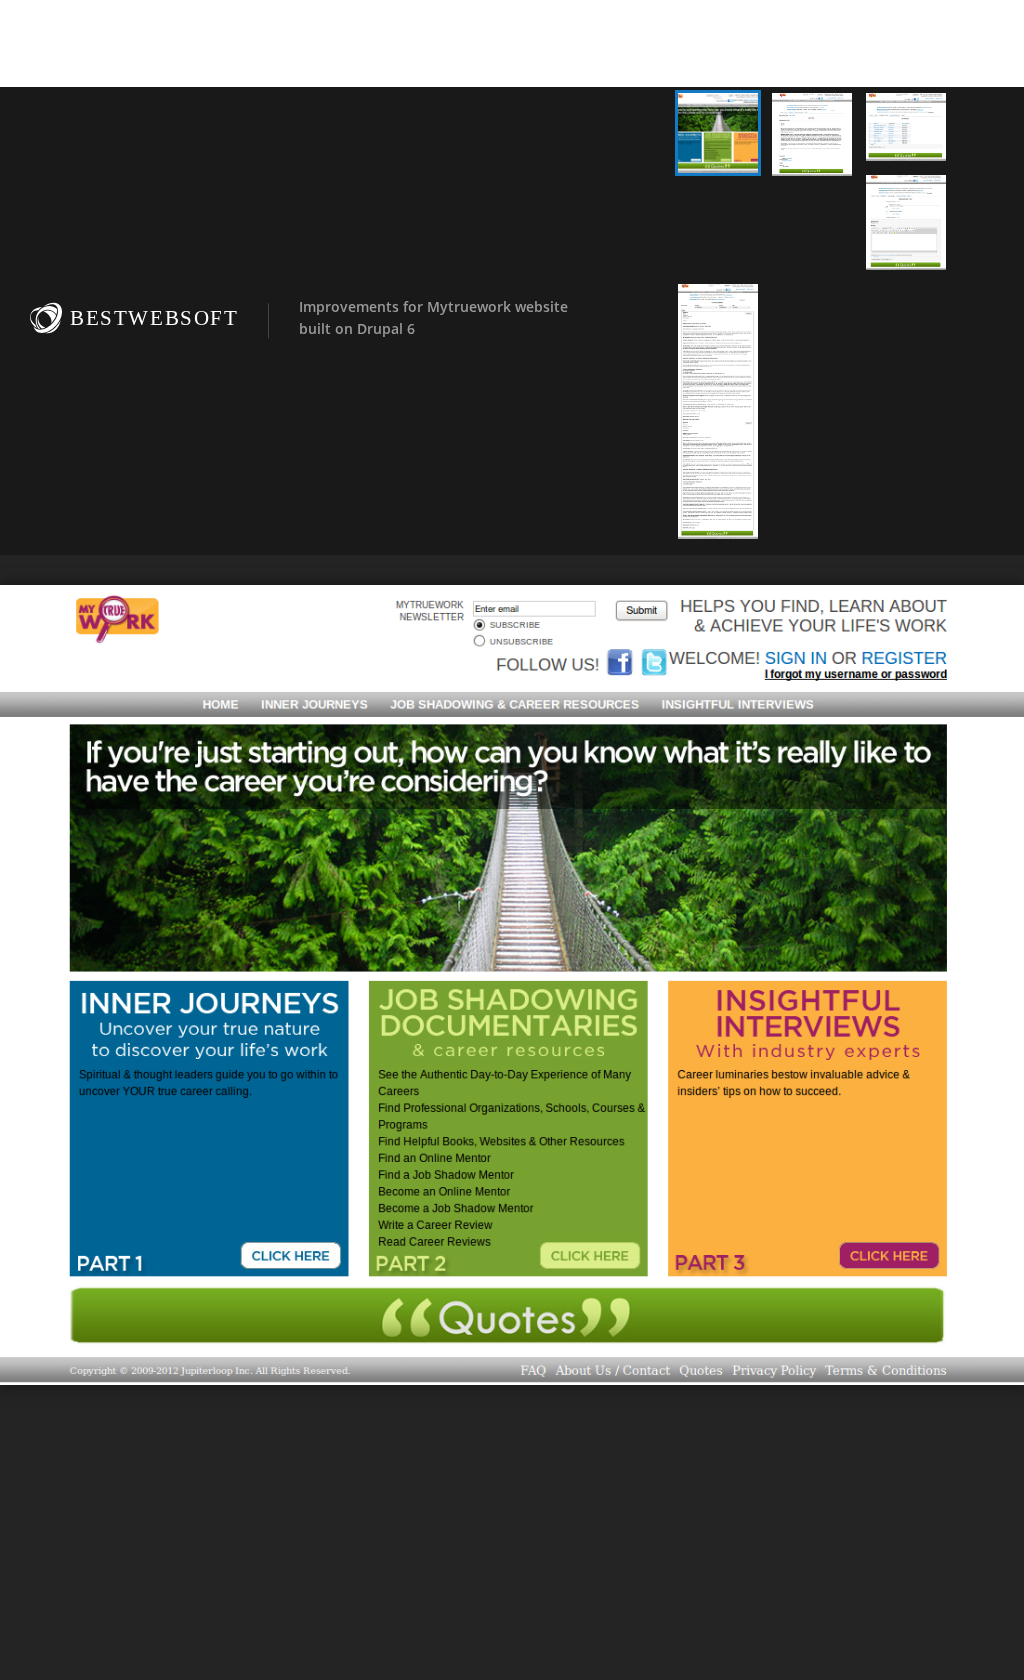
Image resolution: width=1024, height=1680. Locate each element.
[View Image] (718, 133)
